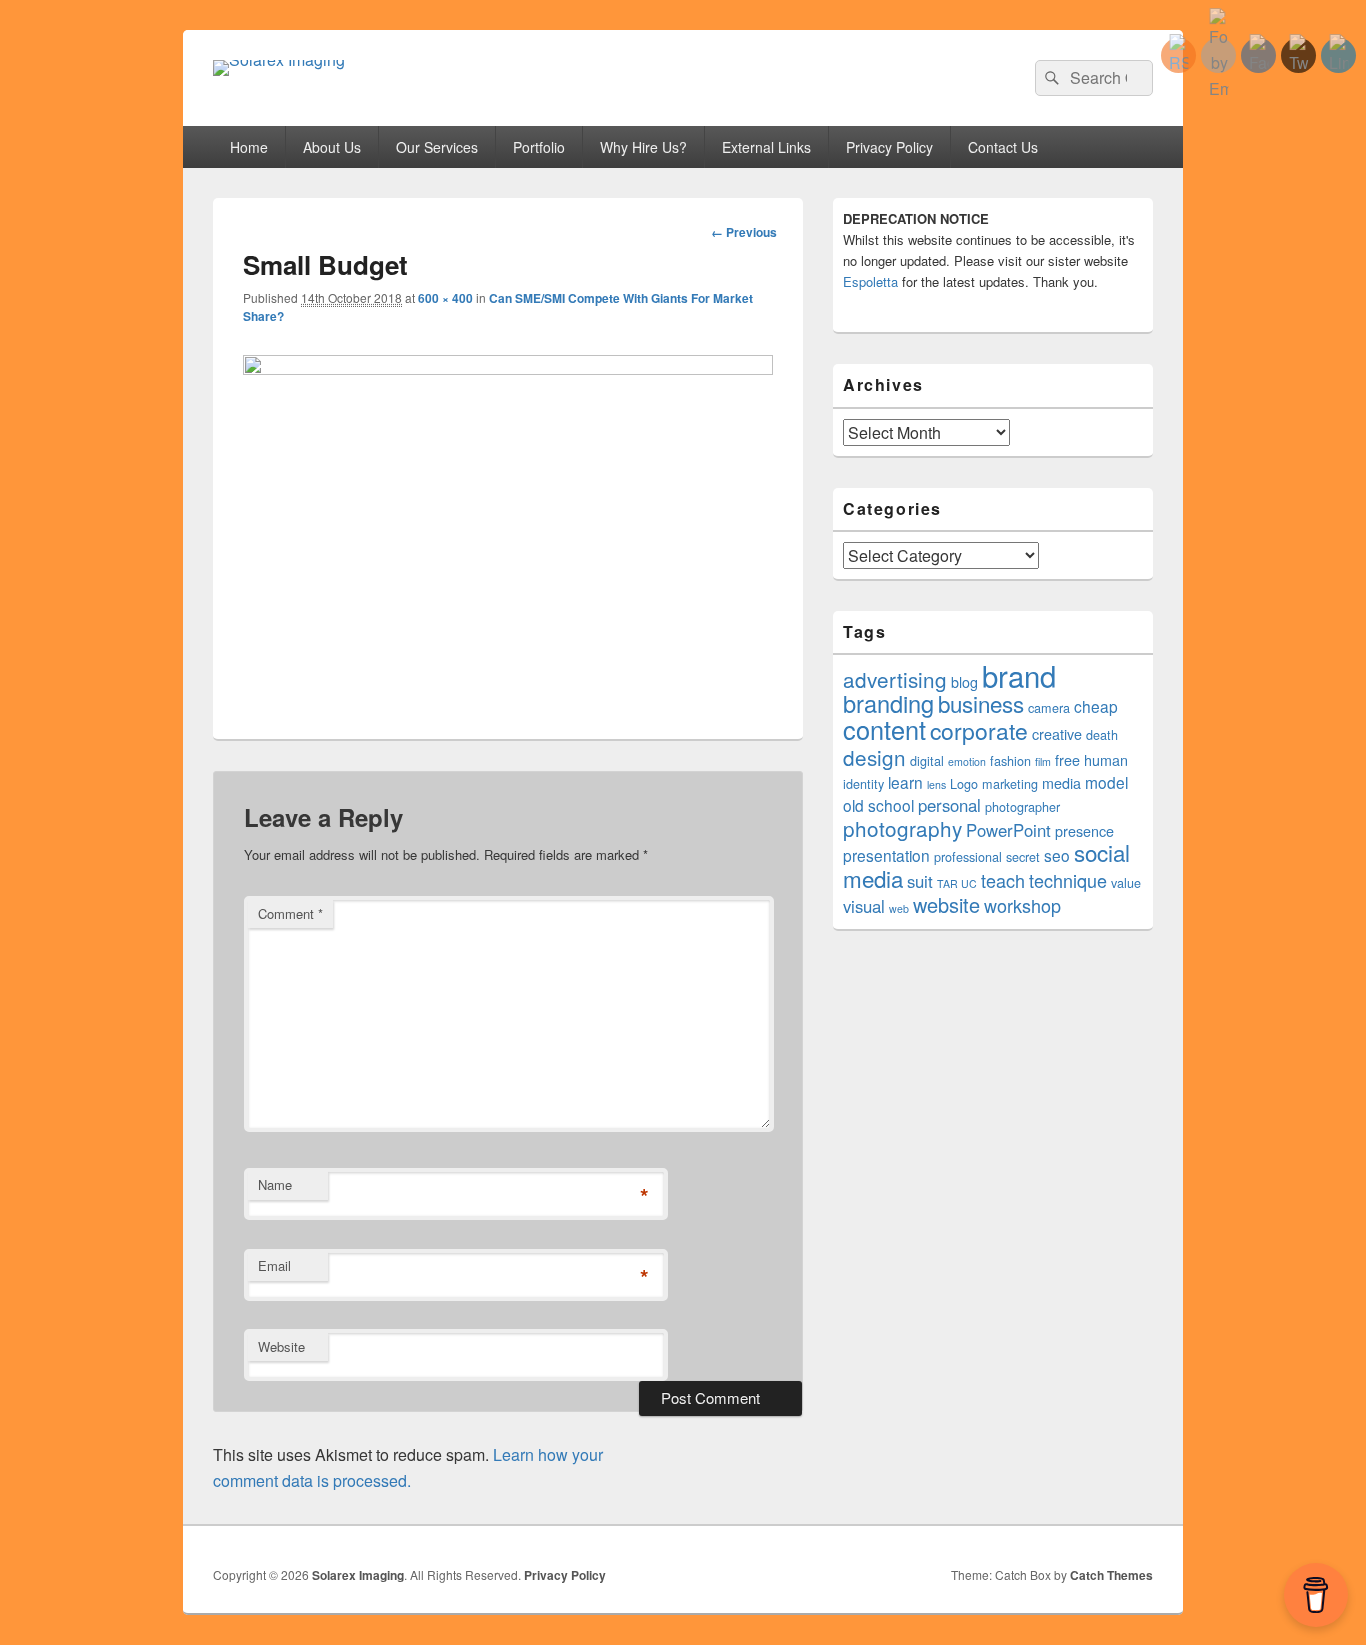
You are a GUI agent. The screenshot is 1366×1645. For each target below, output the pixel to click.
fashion (1010, 761)
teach (1003, 880)
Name (275, 1184)
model (1106, 782)
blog (964, 682)
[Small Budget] (508, 368)
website (946, 904)
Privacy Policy (889, 147)
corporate (979, 730)
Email (274, 1265)
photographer (1022, 807)
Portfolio (539, 147)
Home (249, 147)
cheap (1096, 706)
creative (1057, 734)
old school (878, 805)
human (1106, 760)
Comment (290, 913)
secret (1023, 857)
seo (1057, 855)
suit (920, 881)
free (1067, 760)
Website (281, 1346)
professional (968, 857)
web (899, 908)
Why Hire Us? (643, 147)
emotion (967, 761)
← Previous (744, 232)
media (1061, 783)
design (874, 757)
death (1102, 735)
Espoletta (870, 281)
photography (902, 828)
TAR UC (957, 883)
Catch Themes (1111, 1575)
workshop (1022, 905)
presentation (886, 855)
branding (888, 703)
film (1043, 761)
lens (936, 784)
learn (905, 782)
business (981, 703)
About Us (332, 147)
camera (1049, 708)
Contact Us (1003, 147)
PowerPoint (1008, 830)
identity (863, 784)
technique (1068, 880)
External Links (766, 147)
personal (949, 805)
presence (1084, 831)
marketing (1010, 784)
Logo (964, 784)
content (884, 729)
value (1126, 883)
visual (864, 906)
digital (927, 761)
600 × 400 (445, 298)
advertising (895, 679)
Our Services (437, 147)
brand (1019, 675)
